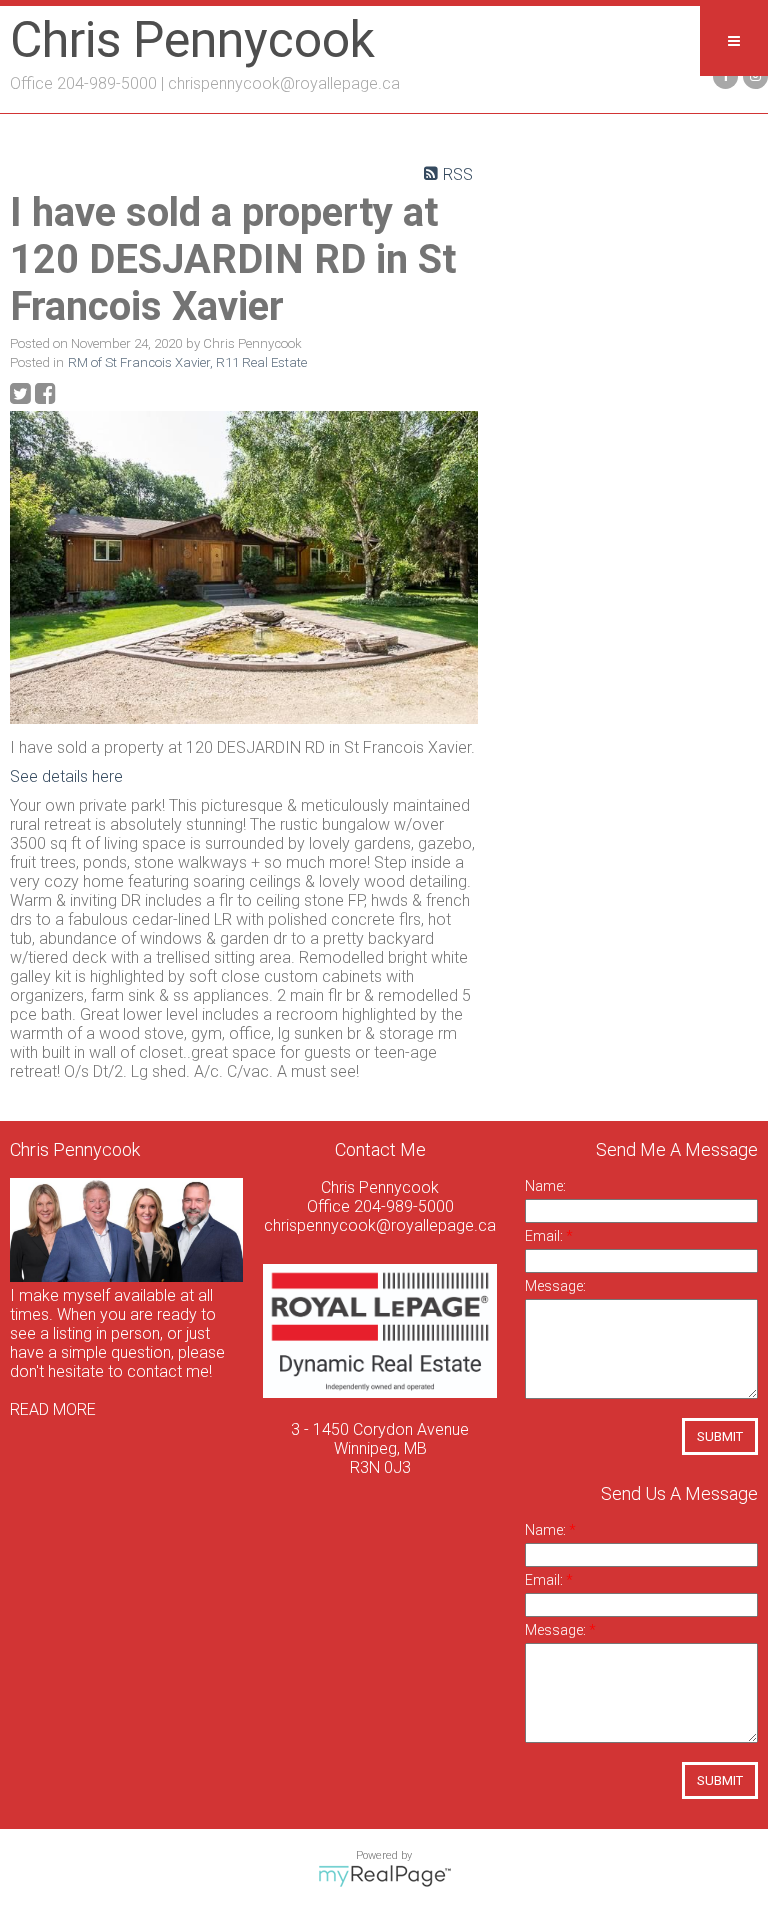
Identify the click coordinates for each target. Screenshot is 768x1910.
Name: (545, 1186)
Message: (555, 1286)
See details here (66, 776)
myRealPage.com (384, 1876)
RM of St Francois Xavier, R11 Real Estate (187, 362)
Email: (545, 1236)
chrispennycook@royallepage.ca (284, 83)
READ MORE (53, 1409)
